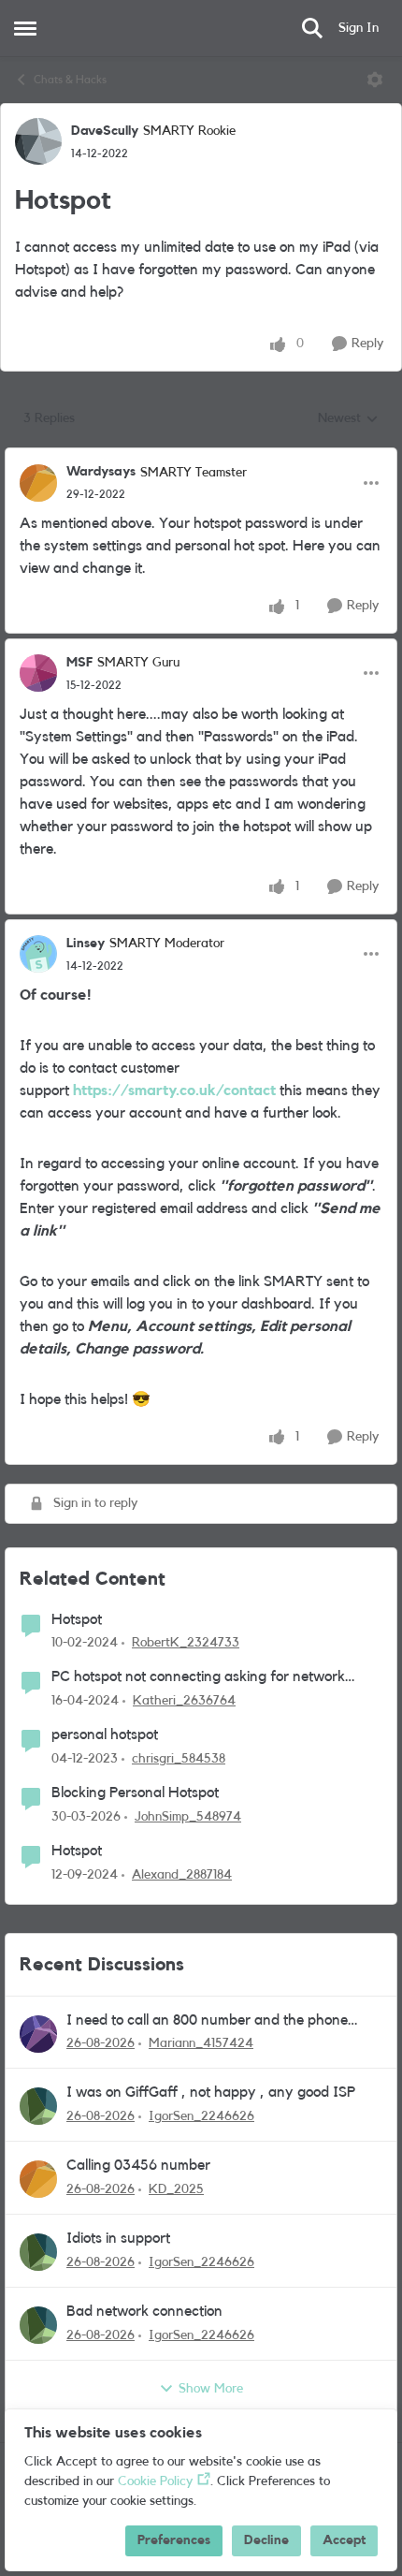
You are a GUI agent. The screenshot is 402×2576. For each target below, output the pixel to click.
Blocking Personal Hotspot (135, 1793)
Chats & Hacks (70, 80)
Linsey (86, 944)
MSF (79, 663)
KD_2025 (176, 2189)
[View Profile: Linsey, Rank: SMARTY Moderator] (38, 954)
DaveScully (105, 131)
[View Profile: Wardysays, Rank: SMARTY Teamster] (38, 483)
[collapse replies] (201, 457)
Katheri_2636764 (184, 1701)
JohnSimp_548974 (188, 1817)
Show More (211, 2389)
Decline (266, 2540)
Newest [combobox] (348, 420)
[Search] (312, 28)
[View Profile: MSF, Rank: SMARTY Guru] (38, 673)
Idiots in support (118, 2238)
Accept (344, 2540)
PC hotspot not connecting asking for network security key (198, 1678)
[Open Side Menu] (25, 28)
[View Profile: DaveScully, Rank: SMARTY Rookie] (38, 141)
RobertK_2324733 (186, 1643)
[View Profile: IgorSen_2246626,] (38, 2106)
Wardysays (101, 472)
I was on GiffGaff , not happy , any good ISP (211, 2092)
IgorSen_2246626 (201, 2116)
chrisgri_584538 (179, 1759)
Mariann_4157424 (201, 2043)
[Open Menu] (375, 80)
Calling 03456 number (138, 2165)
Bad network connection (144, 2311)
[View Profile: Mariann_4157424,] (38, 2034)
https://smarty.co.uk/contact (174, 1090)
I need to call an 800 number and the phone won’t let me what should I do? (207, 2021)
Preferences (174, 2540)
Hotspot (77, 1619)
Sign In (359, 28)
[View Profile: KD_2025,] (38, 2179)
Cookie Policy (155, 2481)
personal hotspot (105, 1734)
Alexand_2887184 (182, 1875)
